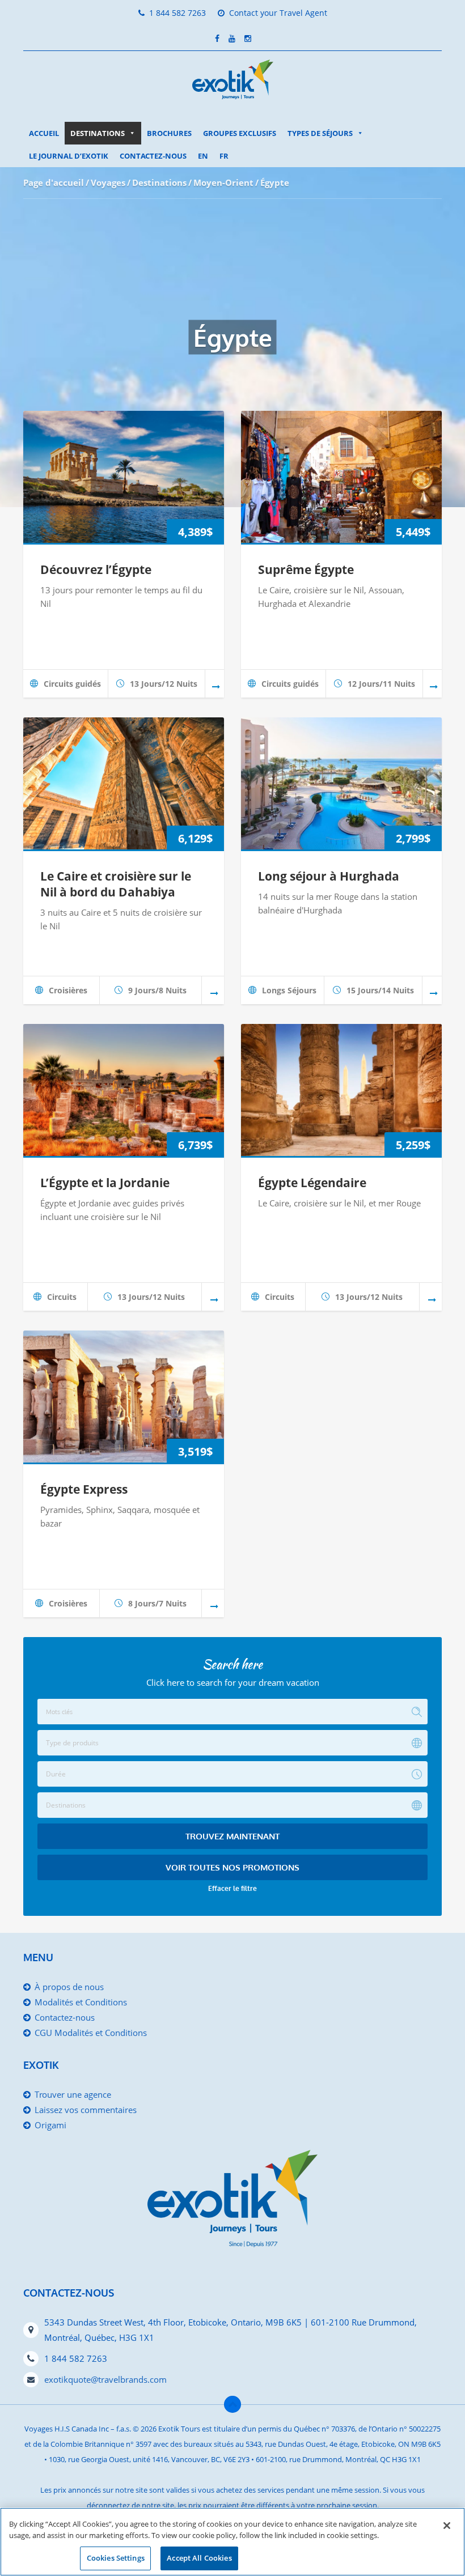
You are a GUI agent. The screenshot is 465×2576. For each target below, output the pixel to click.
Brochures (169, 133)
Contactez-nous (153, 156)
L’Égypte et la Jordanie (105, 1183)
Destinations (98, 133)
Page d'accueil (54, 182)
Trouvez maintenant (232, 1836)
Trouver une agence (73, 2094)
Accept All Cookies (199, 2558)
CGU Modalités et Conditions (91, 2033)
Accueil (44, 133)
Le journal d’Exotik (69, 156)
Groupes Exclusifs (240, 133)
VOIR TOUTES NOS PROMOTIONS (232, 1867)
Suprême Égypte (306, 569)
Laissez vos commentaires (86, 2110)
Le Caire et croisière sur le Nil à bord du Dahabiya (116, 884)
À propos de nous (69, 1987)
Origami (50, 2125)
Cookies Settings (116, 2558)
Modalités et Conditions (81, 2002)
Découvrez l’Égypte (96, 569)
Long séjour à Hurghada (329, 876)
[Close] (447, 2526)
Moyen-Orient (223, 182)
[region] (232, 2542)
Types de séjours (320, 133)
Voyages (108, 182)
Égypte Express (84, 1489)
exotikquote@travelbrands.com (105, 2379)
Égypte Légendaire (312, 1183)
